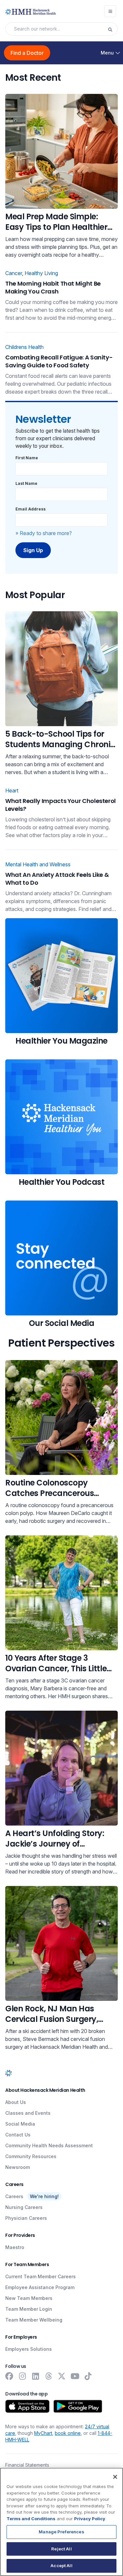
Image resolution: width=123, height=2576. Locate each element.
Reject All (61, 2549)
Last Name (26, 483)
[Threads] (49, 2376)
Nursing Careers (24, 2207)
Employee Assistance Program (40, 2287)
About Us (16, 2102)
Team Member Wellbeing (34, 2320)
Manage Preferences (61, 2532)
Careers (14, 2196)
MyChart (43, 2433)
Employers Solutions (29, 2349)
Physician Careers (26, 2218)
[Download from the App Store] (27, 2406)
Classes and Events (28, 2113)
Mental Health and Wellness (38, 864)
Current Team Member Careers (41, 2276)
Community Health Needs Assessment (49, 2145)
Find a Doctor (27, 53)
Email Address (31, 509)
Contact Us (18, 2135)
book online (68, 2433)
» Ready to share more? (44, 533)
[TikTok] (88, 2376)
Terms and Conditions (31, 2519)
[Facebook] (9, 2376)
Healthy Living (41, 273)
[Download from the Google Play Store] (78, 2406)
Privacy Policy (90, 2519)
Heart (12, 790)
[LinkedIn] (35, 2376)
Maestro (15, 2247)
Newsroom (18, 2167)
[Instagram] (22, 2376)
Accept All (61, 2565)
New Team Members (29, 2298)
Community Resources (31, 2156)
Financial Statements (27, 2465)
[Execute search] (113, 29)
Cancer (14, 273)
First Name (27, 458)
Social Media (20, 2124)
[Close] (115, 2477)
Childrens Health (24, 347)
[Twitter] (62, 2376)
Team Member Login (29, 2309)
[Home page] (9, 2073)
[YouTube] (75, 2376)
